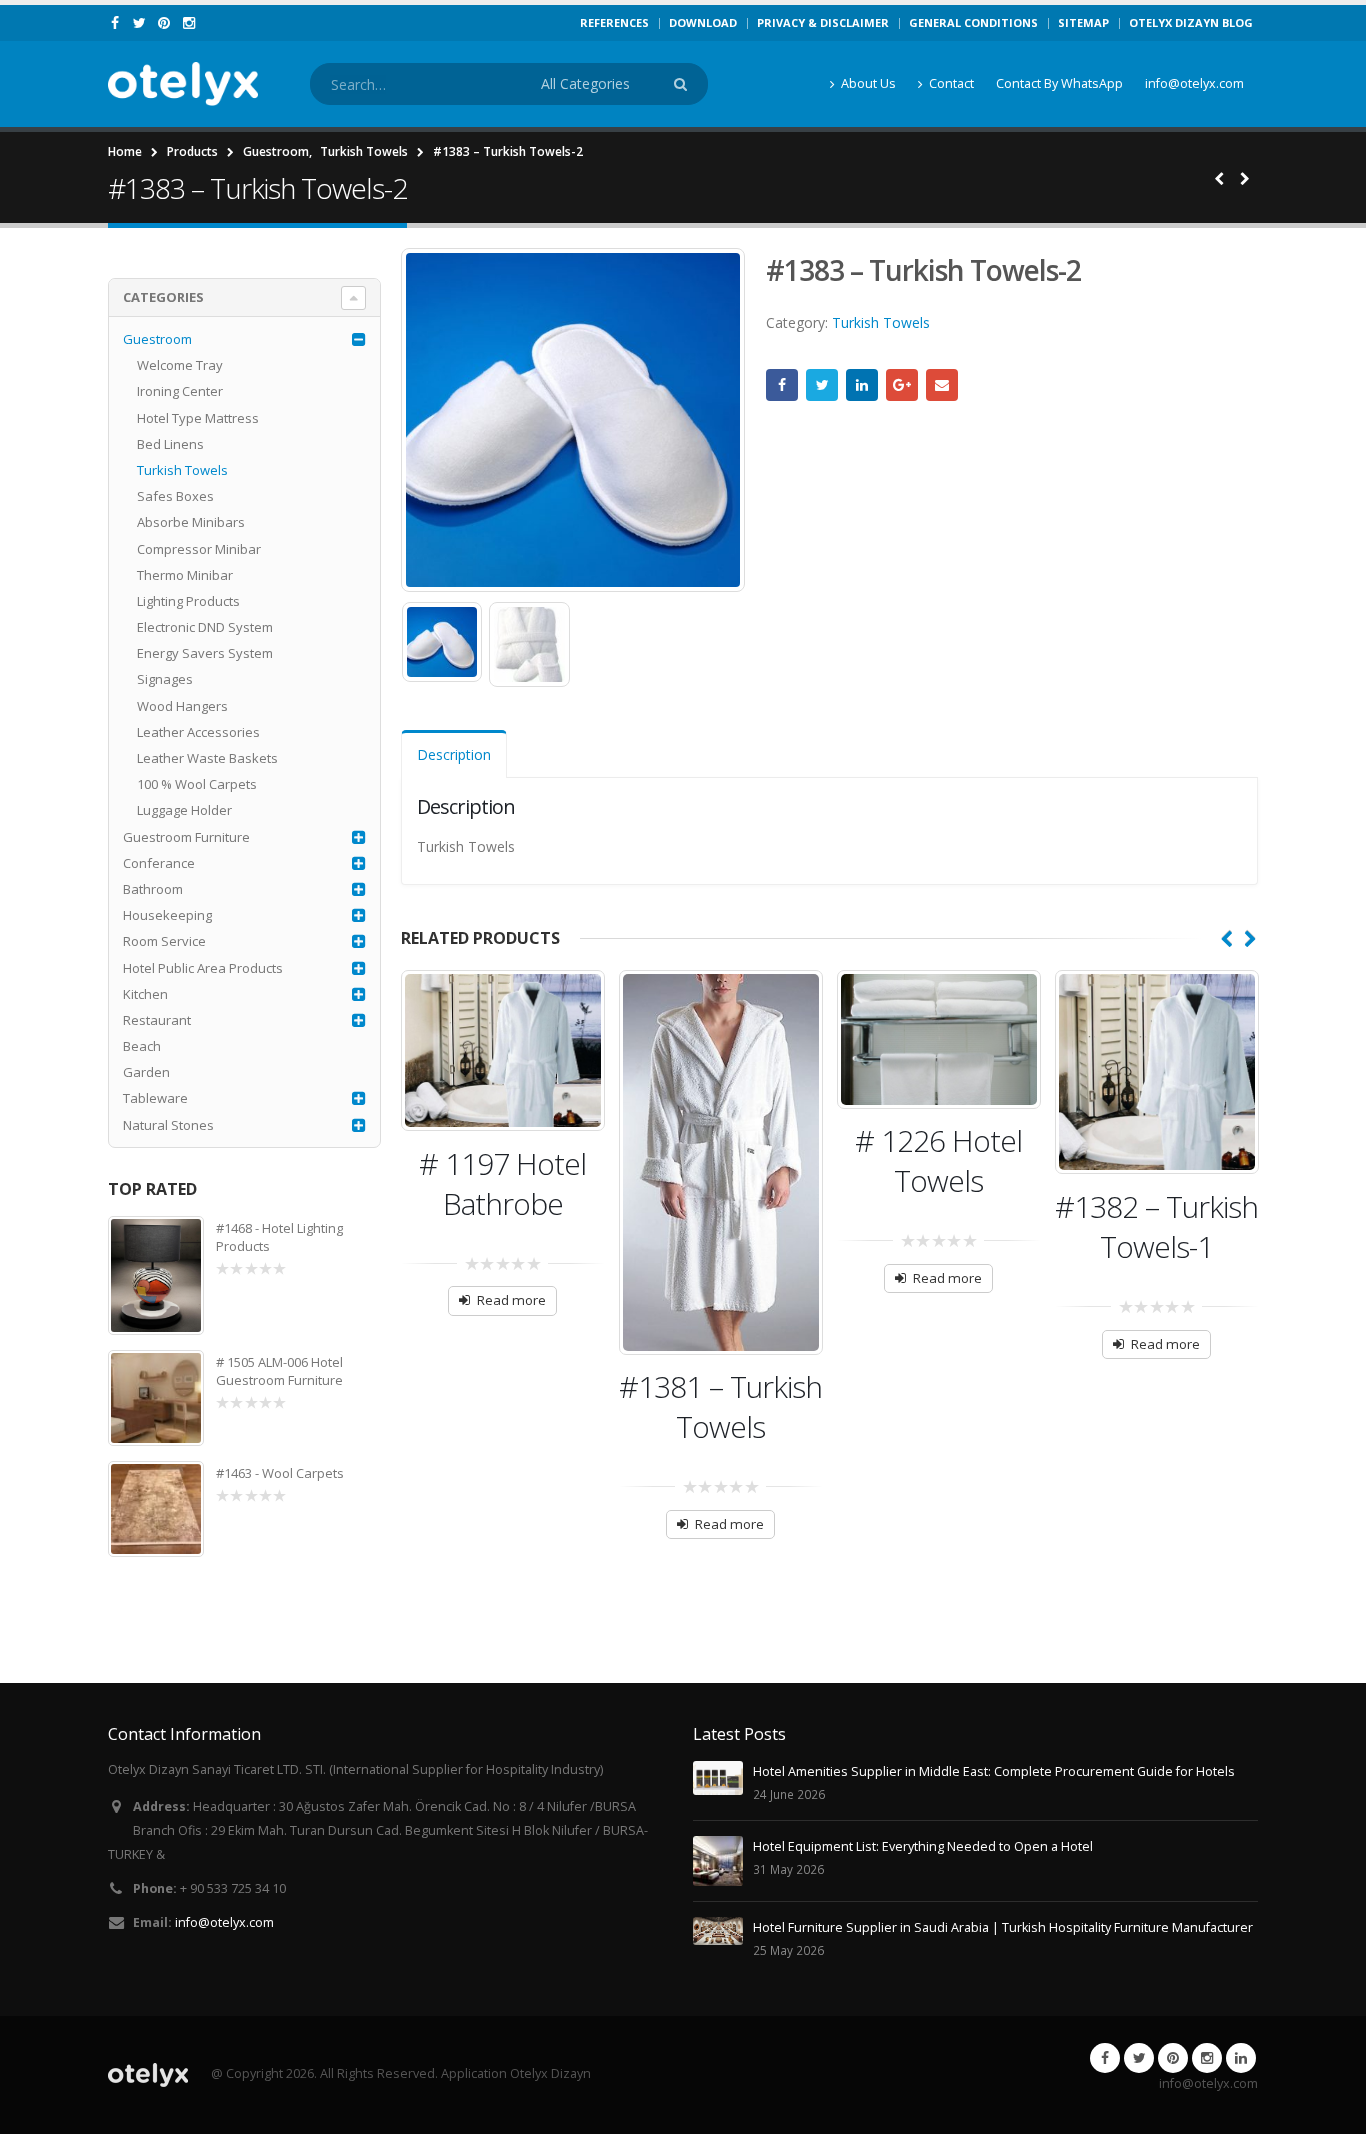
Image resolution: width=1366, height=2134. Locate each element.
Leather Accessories (198, 732)
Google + (902, 385)
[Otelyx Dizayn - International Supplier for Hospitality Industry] (183, 84)
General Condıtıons (973, 22)
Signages (165, 679)
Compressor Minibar (199, 549)
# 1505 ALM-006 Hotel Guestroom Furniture (279, 1371)
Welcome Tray (180, 365)
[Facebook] (115, 23)
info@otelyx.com (1194, 83)
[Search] (684, 84)
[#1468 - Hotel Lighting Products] (156, 1276)
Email (942, 385)
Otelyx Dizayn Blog (1191, 22)
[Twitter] (140, 23)
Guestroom (157, 339)
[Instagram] (189, 23)
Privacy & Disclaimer (823, 22)
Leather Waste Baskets (207, 758)
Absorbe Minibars (191, 522)
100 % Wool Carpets (197, 784)
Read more (511, 1300)
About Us (868, 83)
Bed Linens (170, 444)
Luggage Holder (184, 810)
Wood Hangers (182, 706)
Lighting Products (188, 601)
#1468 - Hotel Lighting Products (279, 1237)
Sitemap (1083, 22)
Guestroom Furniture (186, 837)
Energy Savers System (205, 653)
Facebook (782, 385)
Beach (142, 1046)
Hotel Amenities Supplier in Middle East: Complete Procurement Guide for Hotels (994, 1771)
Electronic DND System (205, 627)
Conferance (159, 863)
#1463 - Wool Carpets (280, 1473)
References (614, 22)
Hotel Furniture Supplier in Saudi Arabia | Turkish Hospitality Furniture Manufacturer (1003, 1927)
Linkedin (1241, 2058)
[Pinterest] (164, 23)
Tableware (155, 1098)
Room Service (164, 941)
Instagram (1207, 2058)
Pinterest (1173, 2058)
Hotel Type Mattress (198, 418)
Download (703, 22)
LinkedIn (862, 385)
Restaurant (157, 1020)
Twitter (822, 385)
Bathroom (153, 889)
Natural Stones (168, 1125)
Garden (146, 1072)
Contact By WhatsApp (1059, 83)
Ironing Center (180, 391)
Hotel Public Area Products (203, 968)
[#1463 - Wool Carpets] (156, 1509)
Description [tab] (454, 754)
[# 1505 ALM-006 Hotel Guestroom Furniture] (156, 1398)
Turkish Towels (881, 322)
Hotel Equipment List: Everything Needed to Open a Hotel (923, 1846)
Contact (951, 83)
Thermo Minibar (185, 575)
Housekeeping (167, 915)
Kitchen (145, 994)
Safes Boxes (175, 496)
